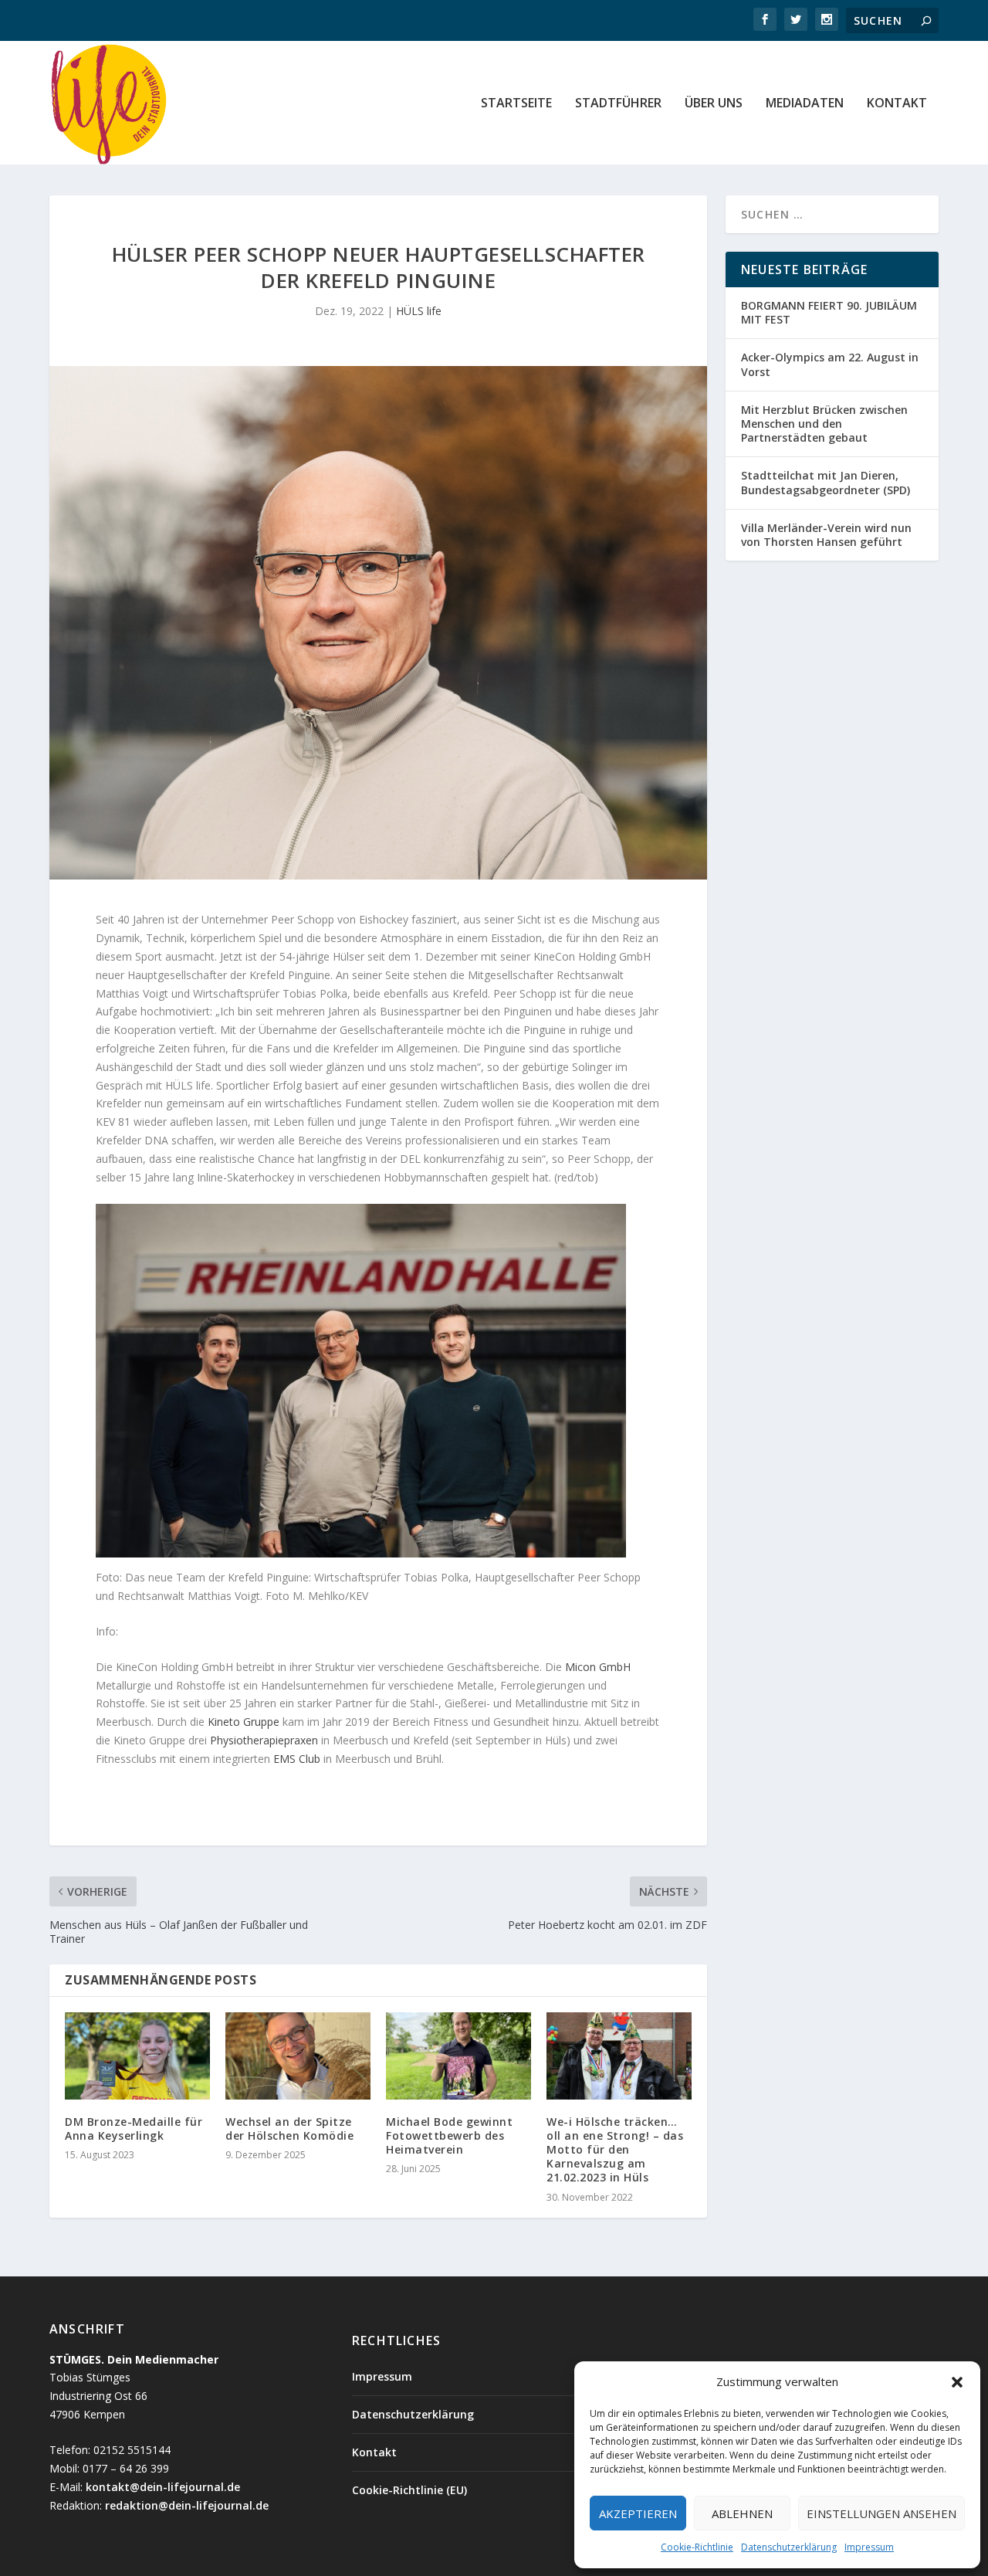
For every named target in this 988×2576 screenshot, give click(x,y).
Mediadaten (805, 104)
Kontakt (897, 104)
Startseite (516, 104)
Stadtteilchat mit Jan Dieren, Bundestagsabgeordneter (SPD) (826, 482)
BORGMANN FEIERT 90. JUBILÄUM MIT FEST (829, 312)
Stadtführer (618, 104)
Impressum (869, 2547)
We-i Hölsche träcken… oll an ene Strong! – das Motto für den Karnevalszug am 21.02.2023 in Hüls (615, 2150)
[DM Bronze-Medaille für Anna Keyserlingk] (137, 2056)
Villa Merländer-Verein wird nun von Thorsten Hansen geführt (826, 535)
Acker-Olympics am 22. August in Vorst (830, 364)
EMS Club (297, 1759)
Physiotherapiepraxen (264, 1740)
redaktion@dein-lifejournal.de (187, 2505)
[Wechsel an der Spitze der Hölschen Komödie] (298, 2056)
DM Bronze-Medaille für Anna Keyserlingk (134, 2129)
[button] (957, 2382)
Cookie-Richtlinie (697, 2547)
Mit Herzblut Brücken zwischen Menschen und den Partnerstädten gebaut (824, 424)
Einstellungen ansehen (881, 2513)
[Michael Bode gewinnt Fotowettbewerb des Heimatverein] (458, 2056)
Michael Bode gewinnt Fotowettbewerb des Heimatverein (449, 2135)
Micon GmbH (598, 1667)
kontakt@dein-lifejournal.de (163, 2487)
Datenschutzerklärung (789, 2547)
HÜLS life (419, 311)
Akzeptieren (638, 2513)
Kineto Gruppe (244, 1722)
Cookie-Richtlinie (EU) (409, 2490)
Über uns (714, 104)
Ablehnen (742, 2513)
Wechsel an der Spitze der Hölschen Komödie (289, 2129)
